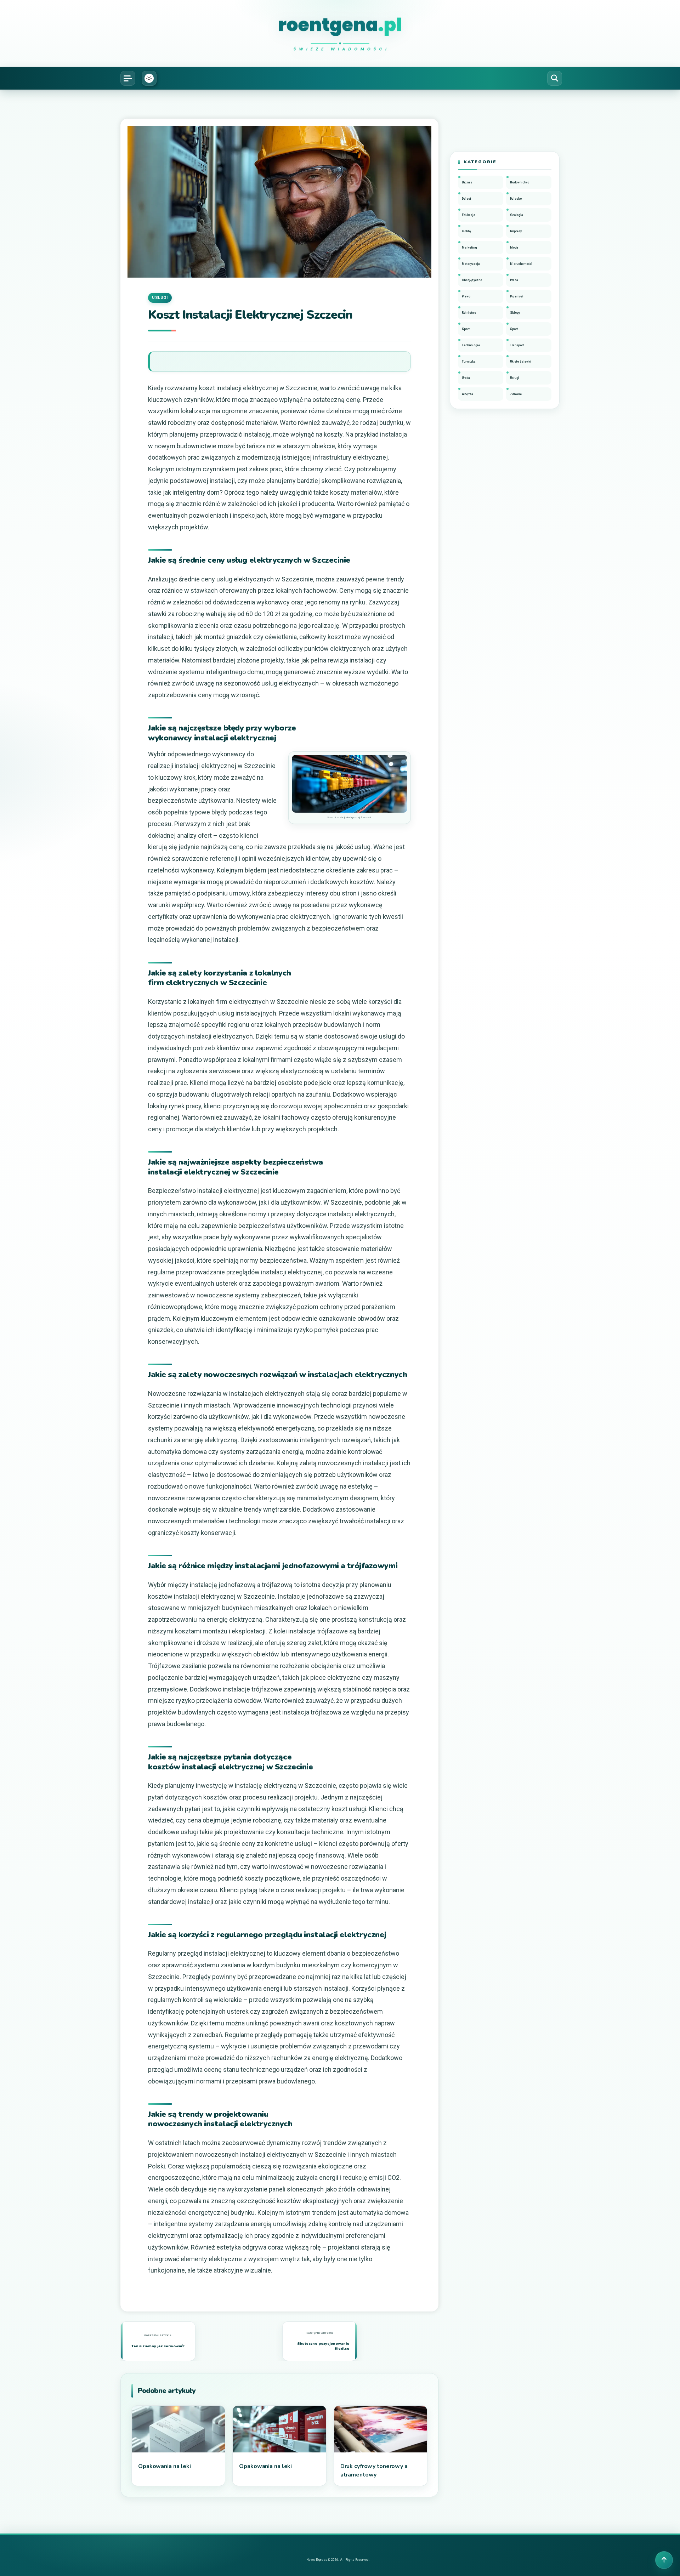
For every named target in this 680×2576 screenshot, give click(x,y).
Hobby (466, 231)
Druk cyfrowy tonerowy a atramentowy (374, 2470)
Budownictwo (520, 182)
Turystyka (469, 362)
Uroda (466, 378)
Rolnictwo (469, 313)
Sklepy (515, 313)
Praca (514, 280)
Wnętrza (467, 394)
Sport (466, 329)
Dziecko (516, 199)
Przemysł (517, 296)
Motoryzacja (471, 264)
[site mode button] (149, 78)
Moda (514, 248)
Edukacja (469, 215)
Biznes (467, 182)
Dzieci (466, 199)
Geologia (517, 215)
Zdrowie (516, 394)
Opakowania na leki (165, 2466)
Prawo (466, 296)
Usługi (160, 298)
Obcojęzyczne (472, 280)
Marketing (469, 248)
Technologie (471, 345)
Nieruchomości (521, 264)
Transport (517, 345)
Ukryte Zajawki (521, 362)
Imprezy (516, 231)
